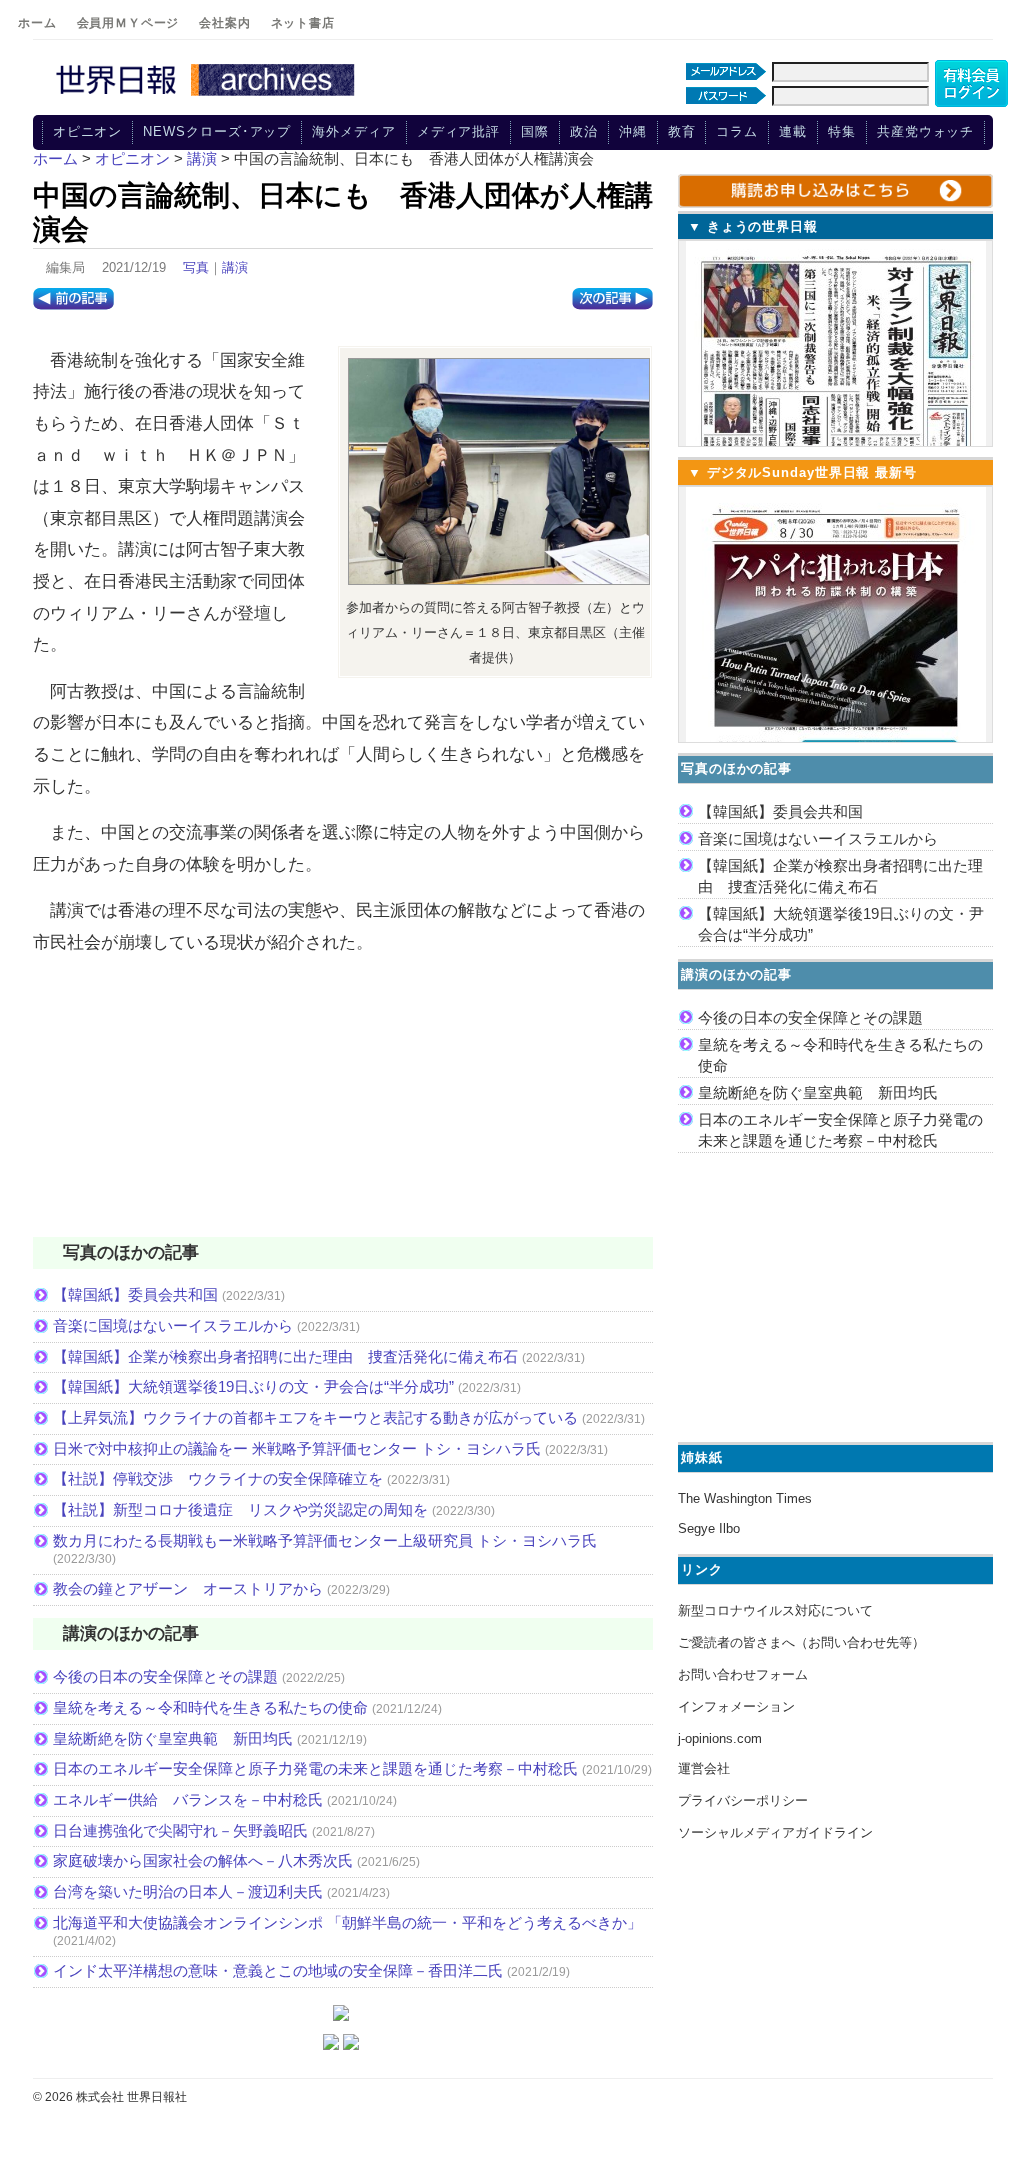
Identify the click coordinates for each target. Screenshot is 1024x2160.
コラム (737, 131)
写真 (196, 267)
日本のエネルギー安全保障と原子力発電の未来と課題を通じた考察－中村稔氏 (315, 1768)
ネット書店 (303, 23)
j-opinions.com (720, 1738)
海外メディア (353, 131)
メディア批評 (458, 131)
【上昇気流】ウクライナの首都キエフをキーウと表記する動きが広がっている (315, 1417)
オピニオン (88, 131)
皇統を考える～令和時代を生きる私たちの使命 (210, 1707)
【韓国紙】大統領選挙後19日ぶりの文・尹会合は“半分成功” (253, 1386)
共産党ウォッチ (925, 131)
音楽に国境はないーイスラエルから (173, 1325)
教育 (682, 131)
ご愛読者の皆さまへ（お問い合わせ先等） (801, 1642)
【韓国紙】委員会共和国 (135, 1294)
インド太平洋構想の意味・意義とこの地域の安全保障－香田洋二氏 (278, 1970)
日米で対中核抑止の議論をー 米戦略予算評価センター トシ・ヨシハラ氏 (297, 1448)
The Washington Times (745, 1498)
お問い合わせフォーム (743, 1674)
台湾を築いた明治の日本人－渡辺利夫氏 (188, 1891)
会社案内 (224, 23)
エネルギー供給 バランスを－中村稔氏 (188, 1799)
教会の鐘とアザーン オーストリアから (188, 1588)
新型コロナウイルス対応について (775, 1610)
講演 (235, 267)
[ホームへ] (208, 97)
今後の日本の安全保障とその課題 (165, 1676)
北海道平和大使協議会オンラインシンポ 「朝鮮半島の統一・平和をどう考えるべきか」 (347, 1922)
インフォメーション (736, 1706)
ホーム (37, 23)
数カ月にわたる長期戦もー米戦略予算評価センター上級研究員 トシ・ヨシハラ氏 (325, 1540)
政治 (584, 131)
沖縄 (633, 131)
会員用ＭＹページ (128, 23)
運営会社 (704, 1768)
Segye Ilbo (709, 1528)
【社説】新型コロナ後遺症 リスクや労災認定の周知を (240, 1509)
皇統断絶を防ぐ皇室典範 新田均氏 (173, 1738)
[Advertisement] (343, 1109)
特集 (842, 131)
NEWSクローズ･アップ (217, 131)
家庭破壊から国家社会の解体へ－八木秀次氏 (203, 1860)
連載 (793, 131)
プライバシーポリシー (743, 1800)
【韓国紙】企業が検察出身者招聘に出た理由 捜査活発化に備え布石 (285, 1356)
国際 (535, 131)
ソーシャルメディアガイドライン (775, 1832)
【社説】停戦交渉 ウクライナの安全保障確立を (218, 1478)
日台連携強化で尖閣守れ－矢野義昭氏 (180, 1830)
